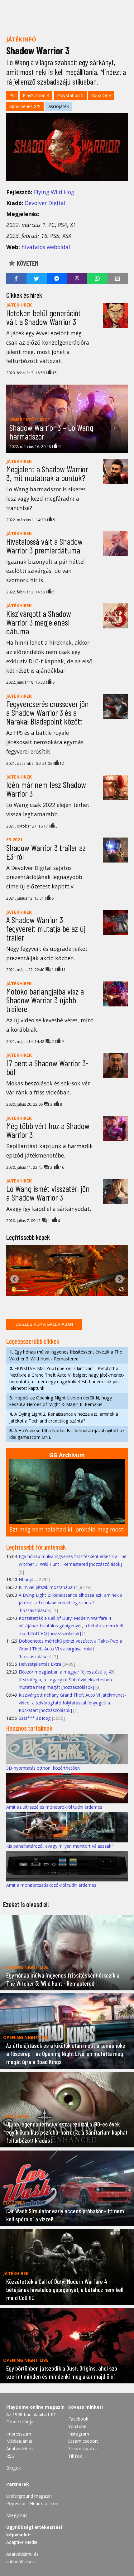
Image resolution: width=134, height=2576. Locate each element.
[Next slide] (120, 1279)
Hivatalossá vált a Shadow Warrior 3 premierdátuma (44, 546)
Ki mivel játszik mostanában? (48, 1587)
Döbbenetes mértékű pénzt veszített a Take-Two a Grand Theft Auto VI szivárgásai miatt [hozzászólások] (70, 1649)
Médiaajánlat (19, 2441)
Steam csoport (83, 2441)
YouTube (77, 2426)
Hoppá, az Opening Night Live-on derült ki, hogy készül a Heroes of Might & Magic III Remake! (61, 1401)
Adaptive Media (22, 2542)
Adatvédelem (19, 2448)
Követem (27, 263)
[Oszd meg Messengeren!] (57, 278)
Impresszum (19, 2434)
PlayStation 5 (70, 95)
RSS (10, 2456)
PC (12, 95)
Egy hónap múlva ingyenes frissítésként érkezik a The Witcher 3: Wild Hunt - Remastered (66, 1355)
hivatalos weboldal (46, 247)
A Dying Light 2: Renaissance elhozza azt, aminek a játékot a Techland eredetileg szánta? (64, 1417)
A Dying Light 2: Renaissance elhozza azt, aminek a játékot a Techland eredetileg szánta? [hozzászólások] (71, 1603)
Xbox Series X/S (25, 106)
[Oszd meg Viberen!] (77, 278)
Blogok (14, 2468)
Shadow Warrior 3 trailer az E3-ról (46, 852)
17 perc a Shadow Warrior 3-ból (47, 1067)
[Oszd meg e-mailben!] (118, 278)
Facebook (78, 2419)
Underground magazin (29, 2496)
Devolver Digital (45, 203)
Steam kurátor (83, 2448)
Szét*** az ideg (35, 1718)
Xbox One (101, 95)
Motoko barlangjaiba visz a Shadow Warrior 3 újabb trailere (45, 1000)
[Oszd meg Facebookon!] (16, 278)
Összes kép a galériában (44, 1324)
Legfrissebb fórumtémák (36, 1547)
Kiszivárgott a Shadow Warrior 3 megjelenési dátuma (39, 622)
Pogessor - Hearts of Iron (32, 2503)
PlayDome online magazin (35, 2407)
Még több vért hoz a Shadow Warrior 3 (48, 1130)
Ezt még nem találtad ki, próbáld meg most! (67, 1529)
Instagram (79, 2434)
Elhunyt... (27, 1579)
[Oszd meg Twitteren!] (37, 278)
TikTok (75, 2456)
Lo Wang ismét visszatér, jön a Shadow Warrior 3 (48, 1193)
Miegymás (17, 2515)
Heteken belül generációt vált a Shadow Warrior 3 (43, 317)
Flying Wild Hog (54, 192)
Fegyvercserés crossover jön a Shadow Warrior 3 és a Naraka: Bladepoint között (48, 712)
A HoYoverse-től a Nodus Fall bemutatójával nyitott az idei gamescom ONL (67, 1434)
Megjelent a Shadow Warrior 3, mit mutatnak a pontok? (47, 473)
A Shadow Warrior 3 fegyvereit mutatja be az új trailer (46, 928)
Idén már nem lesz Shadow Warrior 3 (46, 789)
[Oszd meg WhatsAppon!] (97, 278)
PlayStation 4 (36, 95)
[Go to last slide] (14, 1279)
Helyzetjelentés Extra (40, 1664)
